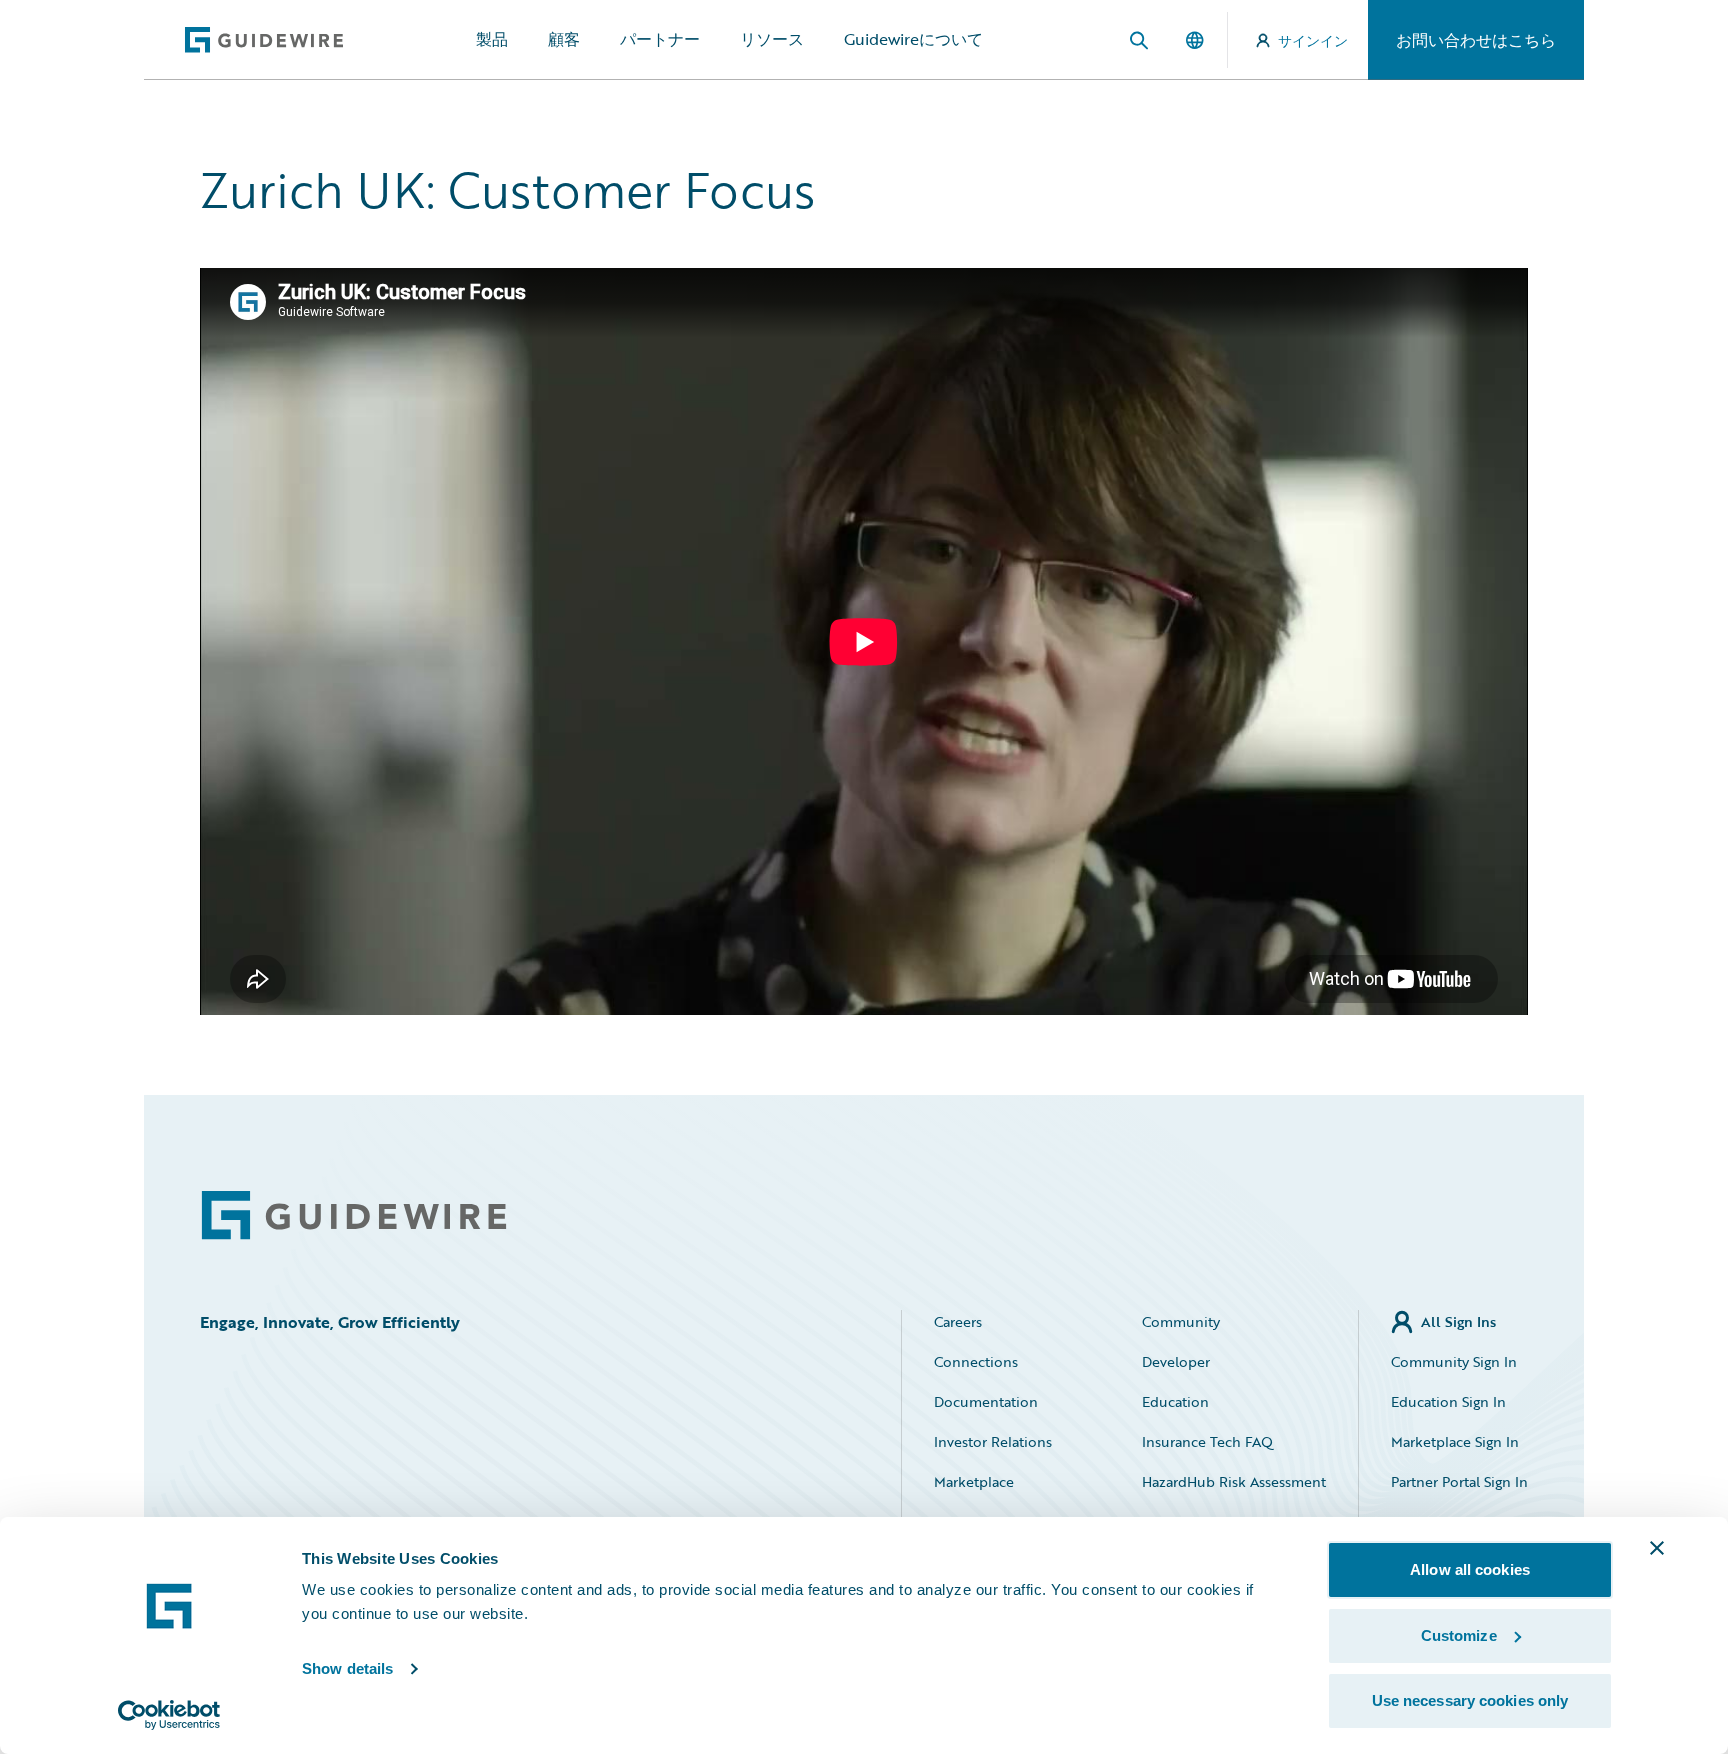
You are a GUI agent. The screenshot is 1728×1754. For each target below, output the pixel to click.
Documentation (986, 1401)
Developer (1176, 1361)
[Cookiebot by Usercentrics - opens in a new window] (169, 1715)
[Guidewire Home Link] (354, 1215)
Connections (976, 1361)
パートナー (660, 39)
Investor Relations (993, 1441)
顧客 (564, 39)
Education (1175, 1401)
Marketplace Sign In (1455, 1441)
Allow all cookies (1470, 1569)
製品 (492, 39)
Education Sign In (1448, 1401)
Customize (1459, 1635)
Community (1181, 1321)
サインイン (1313, 40)
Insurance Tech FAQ (1207, 1441)
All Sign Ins (1458, 1321)
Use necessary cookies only (1470, 1700)
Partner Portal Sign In (1459, 1481)
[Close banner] (1657, 1548)
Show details (347, 1668)
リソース (772, 39)
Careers (958, 1321)
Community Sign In (1454, 1361)
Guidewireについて (913, 39)
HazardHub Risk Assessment (1234, 1481)
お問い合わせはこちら (1476, 40)
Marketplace (974, 1481)
